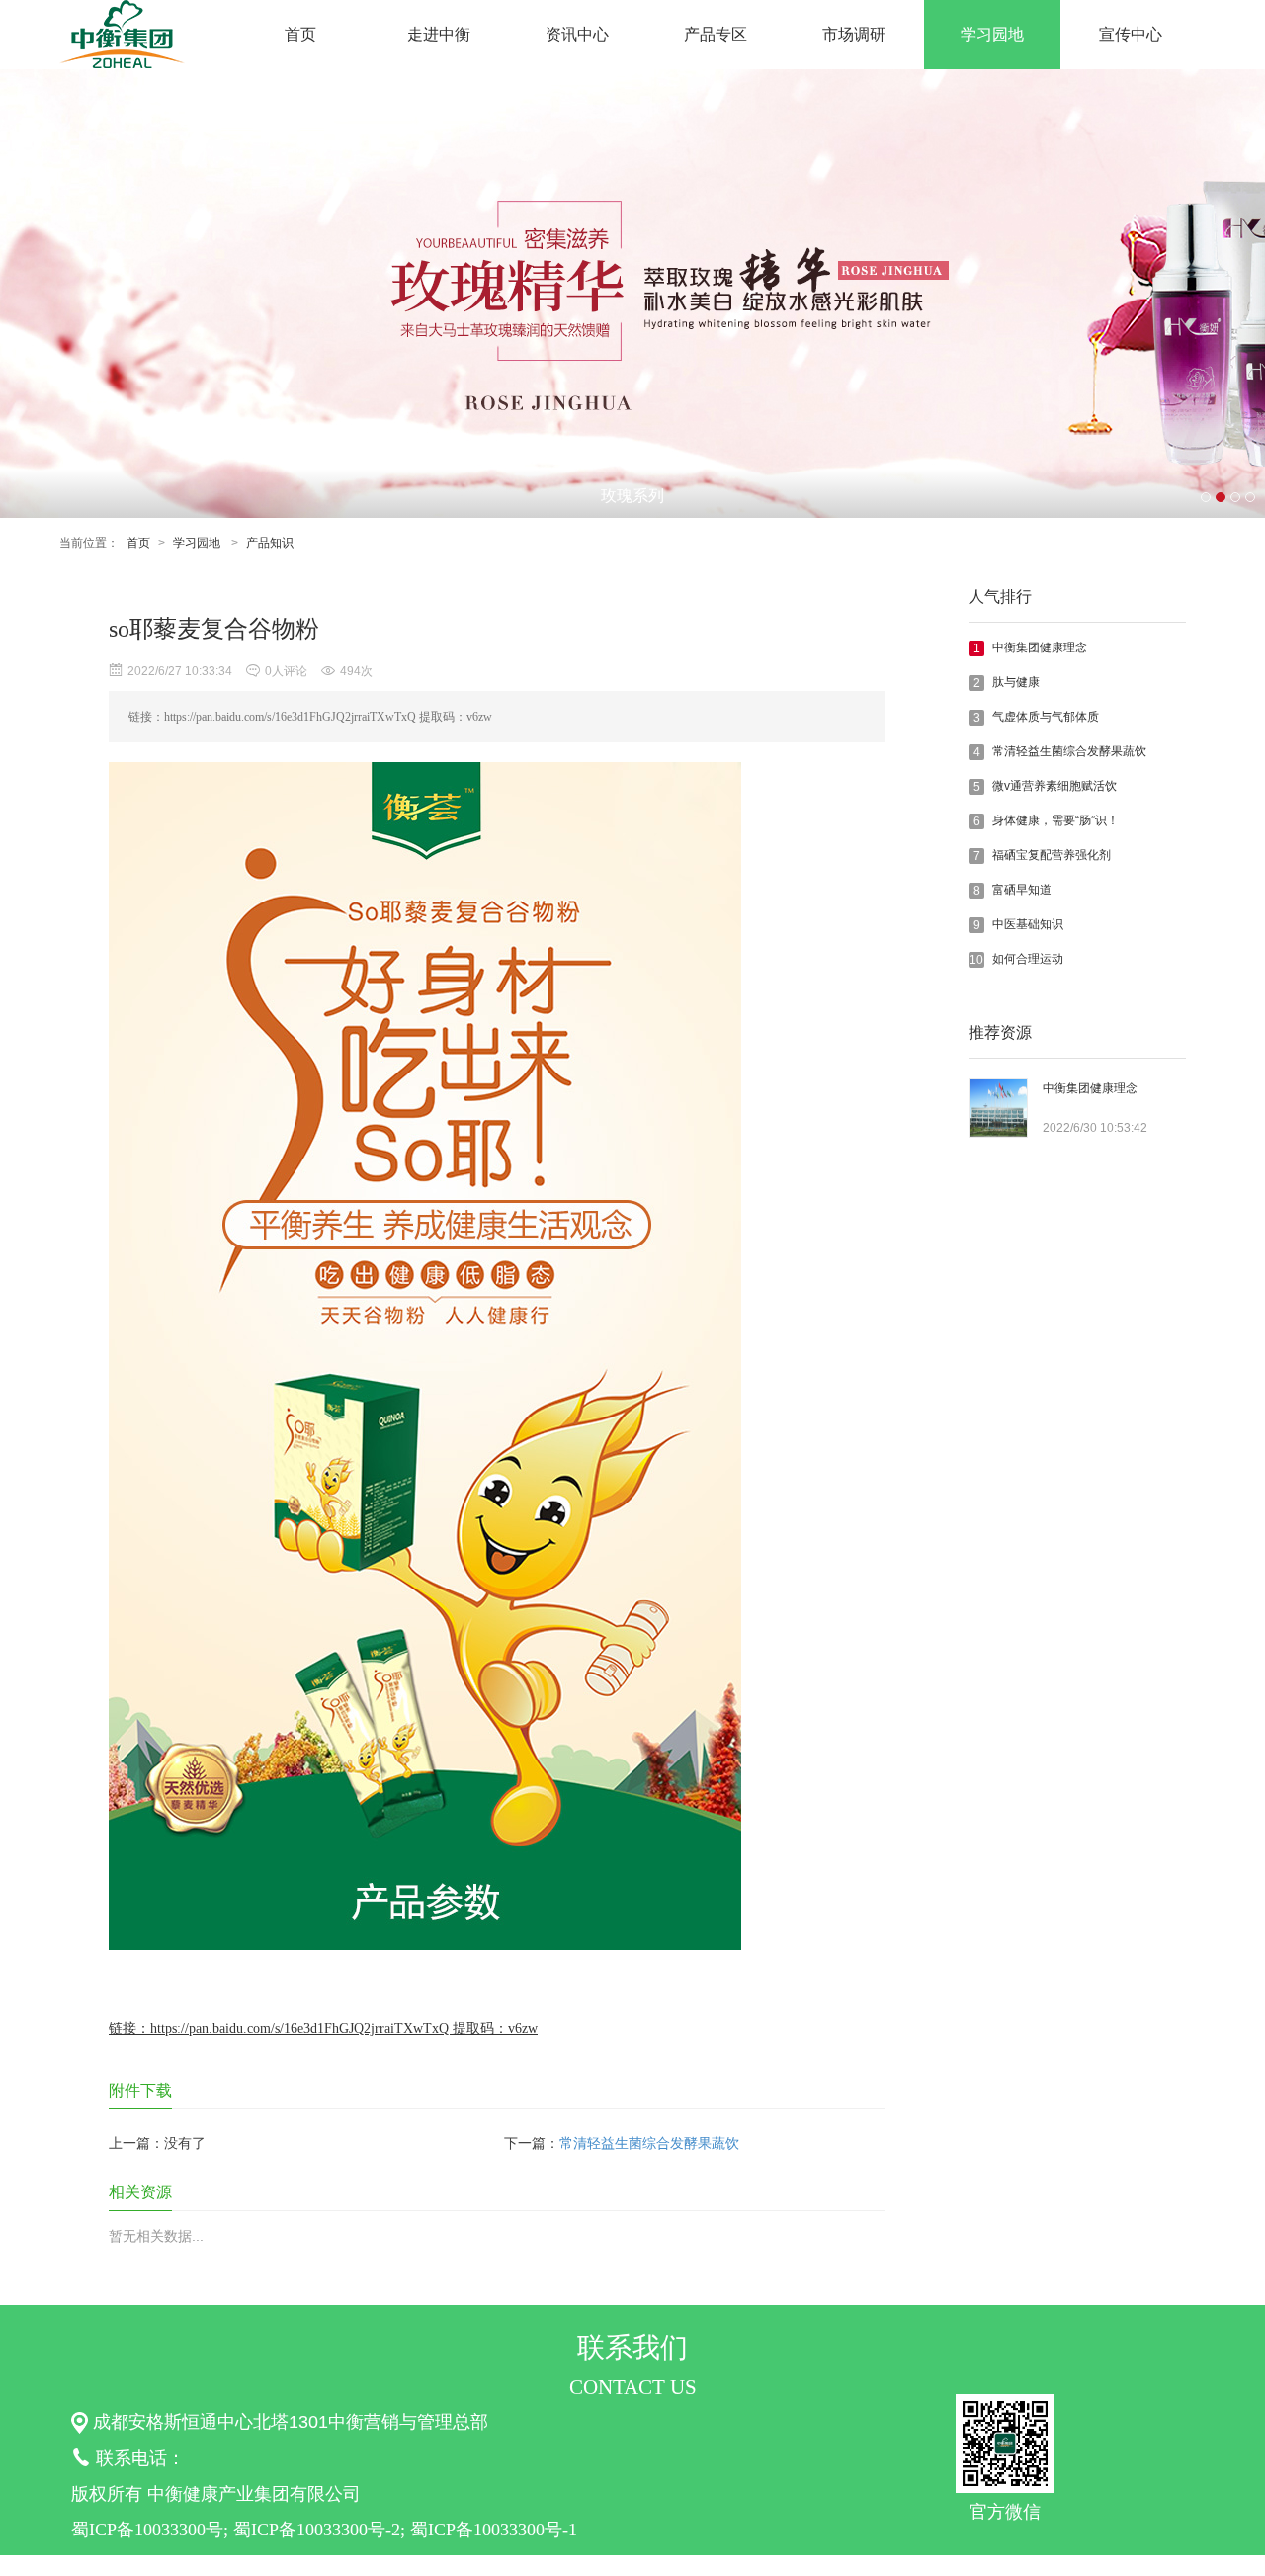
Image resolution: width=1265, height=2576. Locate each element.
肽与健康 (1016, 682)
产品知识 (270, 543)
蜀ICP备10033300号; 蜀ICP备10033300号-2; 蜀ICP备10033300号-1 (324, 2530)
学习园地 (992, 34)
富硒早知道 (1022, 890)
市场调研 (854, 34)
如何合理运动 (1028, 959)
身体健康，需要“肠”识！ (1055, 820)
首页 (300, 34)
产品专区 (716, 34)
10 (976, 960)
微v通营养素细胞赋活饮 (1054, 786)
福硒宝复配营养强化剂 (1052, 855)
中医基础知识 (1028, 924)
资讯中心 (577, 34)
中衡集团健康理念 (1040, 647)
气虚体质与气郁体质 (1046, 717)
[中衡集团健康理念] (998, 1133)
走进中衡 (439, 34)
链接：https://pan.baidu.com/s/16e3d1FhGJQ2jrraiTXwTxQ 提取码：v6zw (323, 2029)
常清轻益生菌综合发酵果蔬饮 (1069, 751)
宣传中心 (1131, 34)
